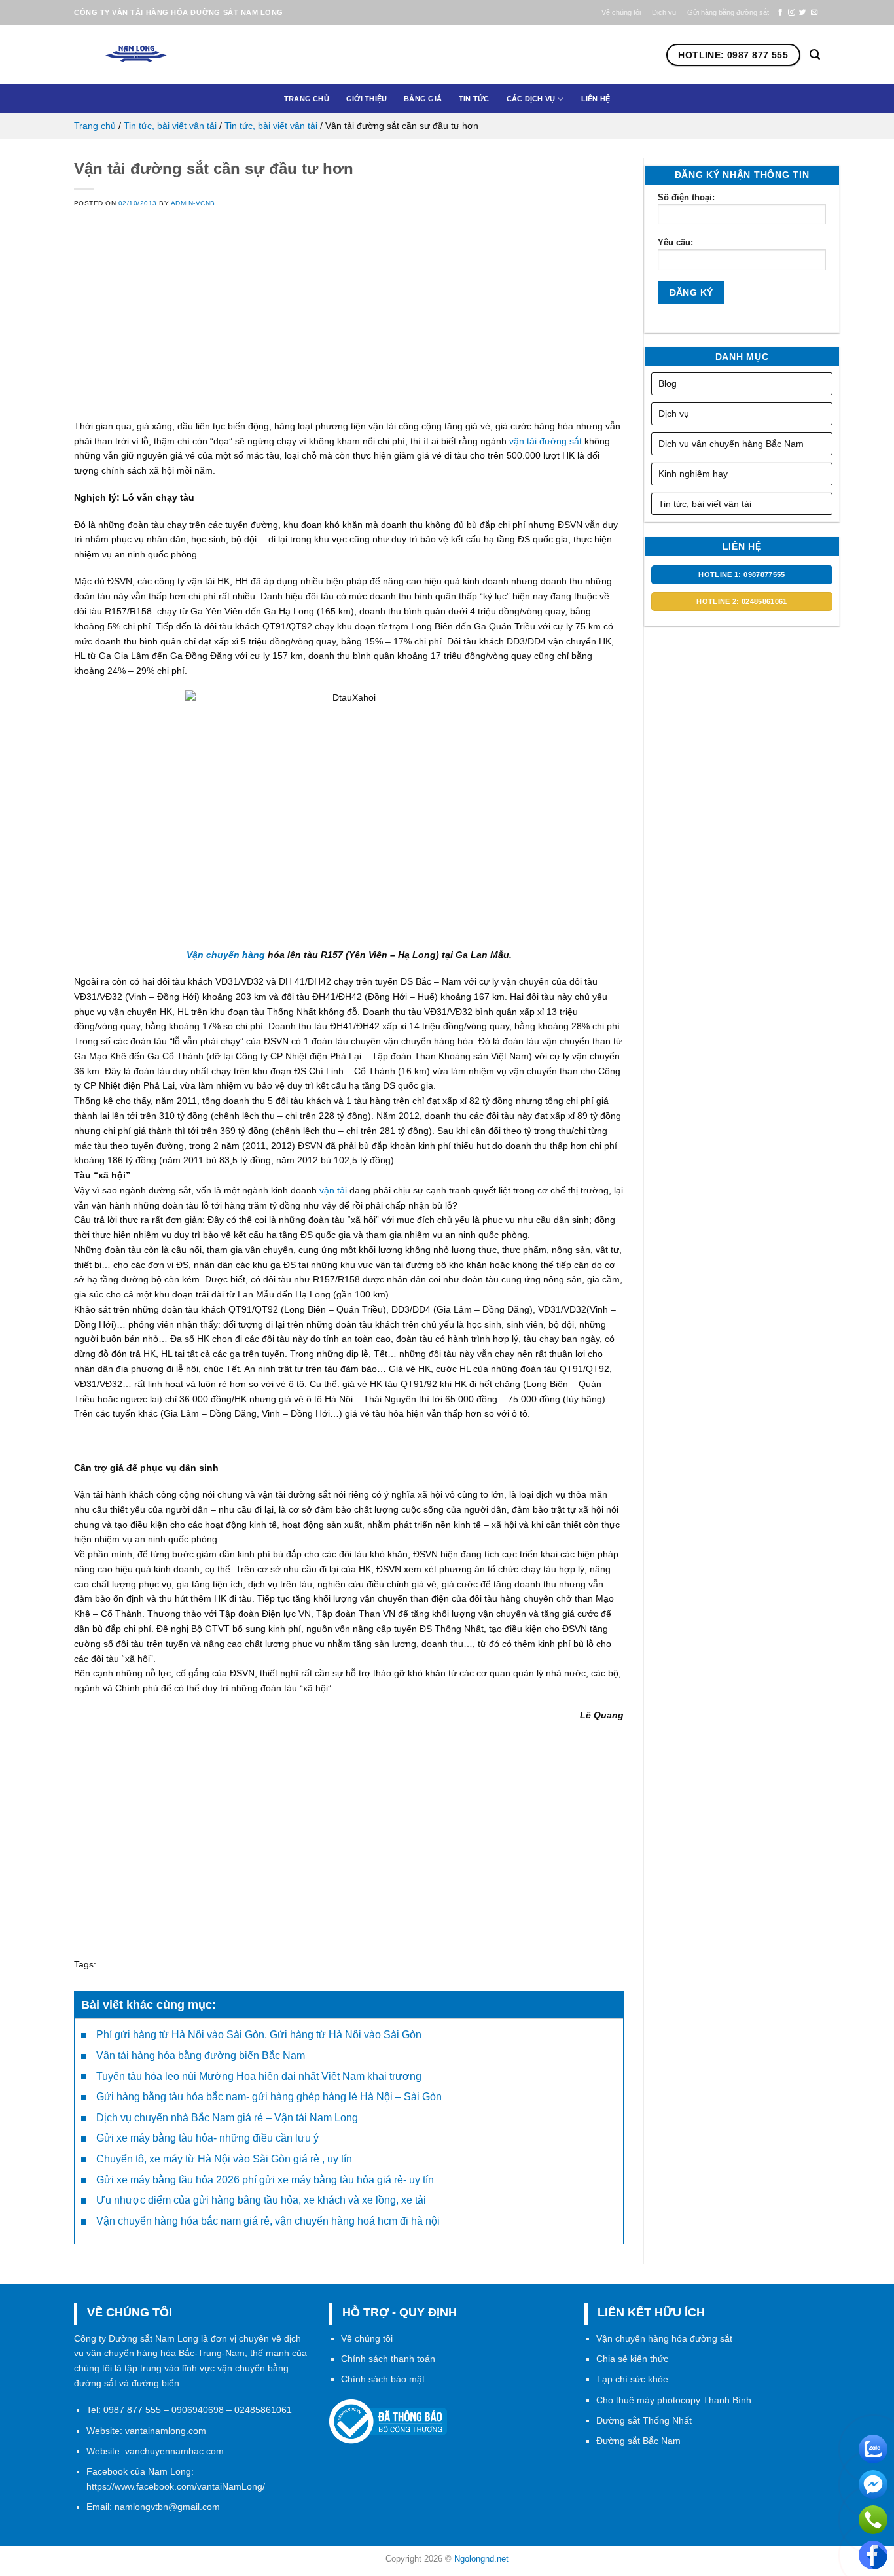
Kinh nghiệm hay (693, 474)
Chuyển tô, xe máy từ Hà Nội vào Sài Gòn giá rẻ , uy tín (224, 2159)
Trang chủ (307, 99)
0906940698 (198, 2410)
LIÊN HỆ (596, 99)
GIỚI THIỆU (367, 99)
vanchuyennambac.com (174, 2451)
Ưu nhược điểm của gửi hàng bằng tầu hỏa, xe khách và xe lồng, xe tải (261, 2200)
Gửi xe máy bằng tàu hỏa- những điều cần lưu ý (207, 2138)
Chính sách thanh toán (388, 2359)
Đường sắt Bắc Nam (638, 2441)
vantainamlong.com (166, 2431)
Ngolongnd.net (481, 2559)
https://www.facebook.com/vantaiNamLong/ (176, 2486)
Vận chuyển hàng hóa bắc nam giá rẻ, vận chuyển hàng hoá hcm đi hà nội (268, 2221)
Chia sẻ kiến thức (632, 2359)
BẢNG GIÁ (423, 99)
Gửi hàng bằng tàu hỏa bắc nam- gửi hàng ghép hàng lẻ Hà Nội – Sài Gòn (269, 2097)
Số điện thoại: (686, 197)
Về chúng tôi (621, 12)
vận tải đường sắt (547, 441)
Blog (668, 383)
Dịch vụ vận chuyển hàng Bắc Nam (731, 444)
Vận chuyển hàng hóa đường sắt (664, 2338)
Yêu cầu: (675, 242)
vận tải (333, 1190)
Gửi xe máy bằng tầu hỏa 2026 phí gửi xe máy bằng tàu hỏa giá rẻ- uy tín (265, 2180)
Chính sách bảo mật (383, 2379)
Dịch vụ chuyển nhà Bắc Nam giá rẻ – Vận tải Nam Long (227, 2118)
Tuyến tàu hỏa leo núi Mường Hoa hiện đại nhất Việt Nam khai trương (259, 2076)
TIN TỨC (474, 99)
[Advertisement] (349, 327)
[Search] (815, 55)
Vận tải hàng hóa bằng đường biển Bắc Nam (201, 2056)
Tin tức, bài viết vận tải (170, 126)
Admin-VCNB (193, 203)
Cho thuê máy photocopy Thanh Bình (674, 2400)
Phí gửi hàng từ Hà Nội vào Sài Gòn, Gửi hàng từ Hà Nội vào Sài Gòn (259, 2035)
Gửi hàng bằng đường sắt (728, 12)
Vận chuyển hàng (226, 955)
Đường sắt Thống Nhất (644, 2420)
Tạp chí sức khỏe (632, 2379)
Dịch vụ (664, 12)
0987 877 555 (132, 2410)
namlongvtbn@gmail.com (167, 2507)
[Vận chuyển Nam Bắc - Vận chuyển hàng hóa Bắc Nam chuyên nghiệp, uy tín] (158, 55)
